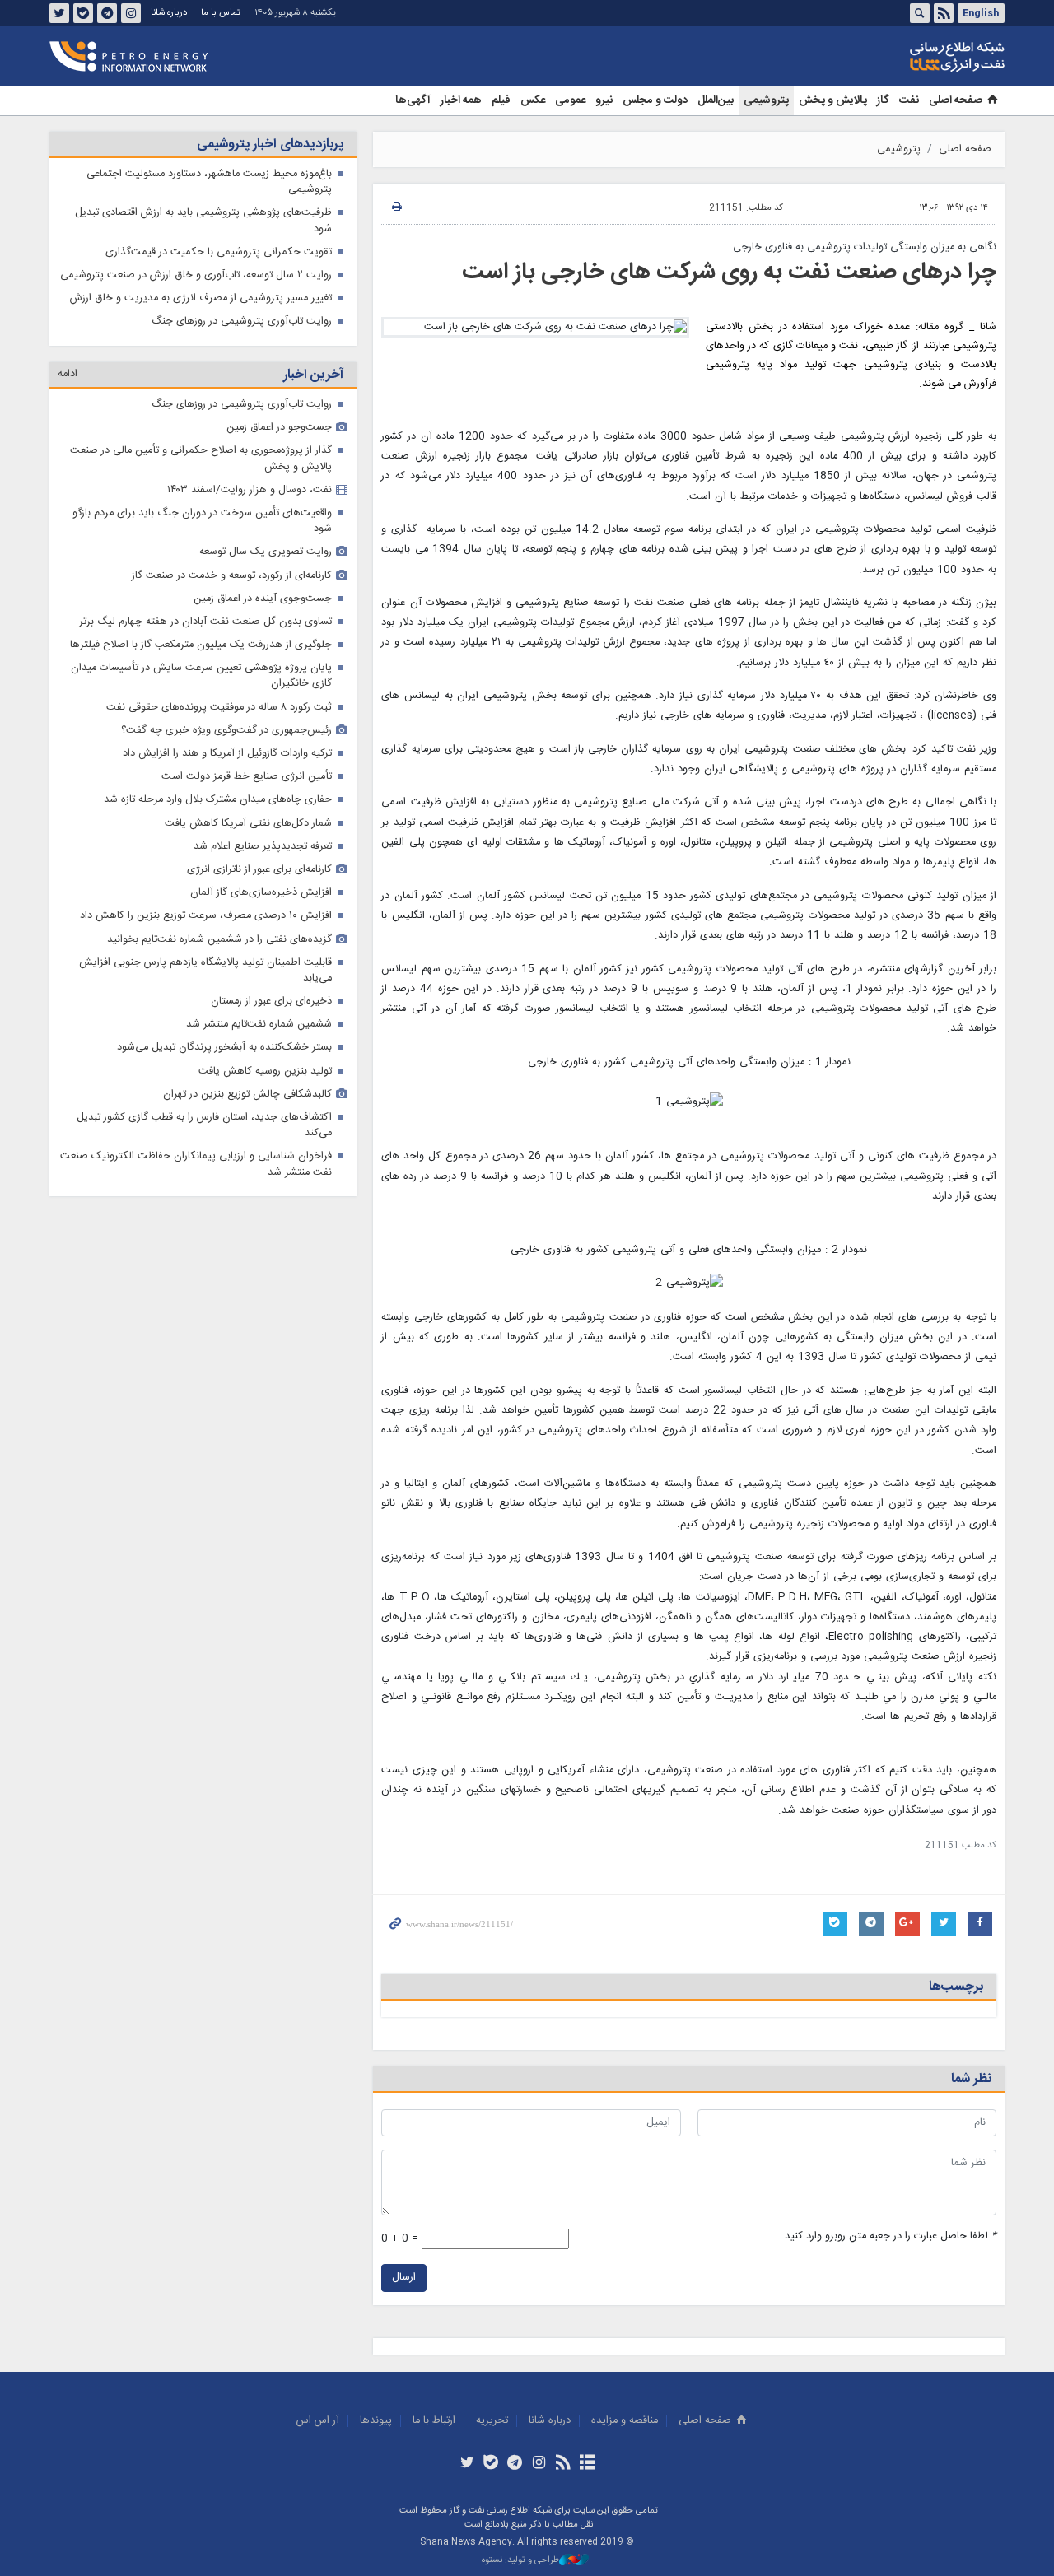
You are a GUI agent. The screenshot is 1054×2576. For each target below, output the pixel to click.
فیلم (501, 100)
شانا (901, 57)
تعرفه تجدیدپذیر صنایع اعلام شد (263, 847)
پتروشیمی (766, 100)
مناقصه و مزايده (625, 2421)
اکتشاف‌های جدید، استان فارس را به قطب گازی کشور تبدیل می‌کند (204, 1125)
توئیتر (59, 13)
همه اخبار (461, 100)
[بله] (491, 2464)
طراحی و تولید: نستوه (520, 2561)
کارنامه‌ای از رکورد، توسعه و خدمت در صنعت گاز (232, 576)
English (981, 13)
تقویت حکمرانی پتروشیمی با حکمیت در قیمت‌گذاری (219, 252)
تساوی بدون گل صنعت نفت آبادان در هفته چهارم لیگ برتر (205, 622)
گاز (883, 100)
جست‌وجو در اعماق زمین (279, 428)
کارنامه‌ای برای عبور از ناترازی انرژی (259, 870)
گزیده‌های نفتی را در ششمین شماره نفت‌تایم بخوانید (219, 940)
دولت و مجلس (655, 100)
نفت (909, 100)
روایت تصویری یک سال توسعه (266, 552)
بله (83, 13)
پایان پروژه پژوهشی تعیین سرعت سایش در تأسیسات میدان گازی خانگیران (201, 676)
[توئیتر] (466, 2464)
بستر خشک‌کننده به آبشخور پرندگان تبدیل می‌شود (224, 1048)
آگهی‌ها (413, 100)
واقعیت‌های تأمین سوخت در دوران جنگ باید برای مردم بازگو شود (202, 521)
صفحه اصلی (956, 100)
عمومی (570, 100)
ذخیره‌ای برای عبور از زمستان (271, 1002)
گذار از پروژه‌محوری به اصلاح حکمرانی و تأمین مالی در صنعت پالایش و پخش (201, 459)
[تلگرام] (515, 2464)
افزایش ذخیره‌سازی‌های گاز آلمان (261, 893)
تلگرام (107, 13)
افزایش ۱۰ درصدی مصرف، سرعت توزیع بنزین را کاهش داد (206, 916)
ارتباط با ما (434, 2421)
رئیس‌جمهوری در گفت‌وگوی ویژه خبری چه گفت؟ (226, 731)
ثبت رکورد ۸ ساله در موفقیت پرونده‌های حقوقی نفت (219, 708)
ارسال (404, 2278)
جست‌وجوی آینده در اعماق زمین (263, 599)
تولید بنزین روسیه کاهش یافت (265, 1071)
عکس (533, 100)
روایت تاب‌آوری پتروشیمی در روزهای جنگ (242, 321)
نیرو (604, 100)
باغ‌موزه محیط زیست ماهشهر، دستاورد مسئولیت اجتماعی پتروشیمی (209, 182)
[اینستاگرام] (539, 2464)
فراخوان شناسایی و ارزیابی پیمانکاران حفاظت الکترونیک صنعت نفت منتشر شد (196, 1164)
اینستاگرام (131, 13)
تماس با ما (221, 13)
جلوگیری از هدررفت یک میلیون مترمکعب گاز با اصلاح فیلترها (201, 645)
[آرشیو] (587, 2464)
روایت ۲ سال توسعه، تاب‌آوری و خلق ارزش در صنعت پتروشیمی (196, 275)
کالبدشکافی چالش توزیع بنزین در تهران (247, 1095)
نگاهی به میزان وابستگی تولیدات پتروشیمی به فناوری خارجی (865, 247)
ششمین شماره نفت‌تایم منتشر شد (259, 1025)
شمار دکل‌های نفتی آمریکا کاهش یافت (248, 824)
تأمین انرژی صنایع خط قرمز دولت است (247, 777)
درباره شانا (169, 13)
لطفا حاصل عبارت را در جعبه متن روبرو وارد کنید (891, 2236)
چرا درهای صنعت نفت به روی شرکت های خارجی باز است (729, 273)
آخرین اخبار (313, 375)
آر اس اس (318, 2421)
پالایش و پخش (833, 100)
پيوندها (376, 2421)
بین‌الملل (716, 100)
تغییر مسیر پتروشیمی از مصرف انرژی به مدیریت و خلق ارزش (201, 298)
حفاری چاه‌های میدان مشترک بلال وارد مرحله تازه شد (218, 800)
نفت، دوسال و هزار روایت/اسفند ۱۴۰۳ (250, 490)
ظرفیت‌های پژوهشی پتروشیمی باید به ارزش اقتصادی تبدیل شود (203, 221)
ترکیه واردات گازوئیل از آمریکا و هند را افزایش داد (227, 754)
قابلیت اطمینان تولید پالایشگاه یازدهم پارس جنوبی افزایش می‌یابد (205, 971)
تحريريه (492, 2421)
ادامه (68, 374)
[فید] (563, 2464)
